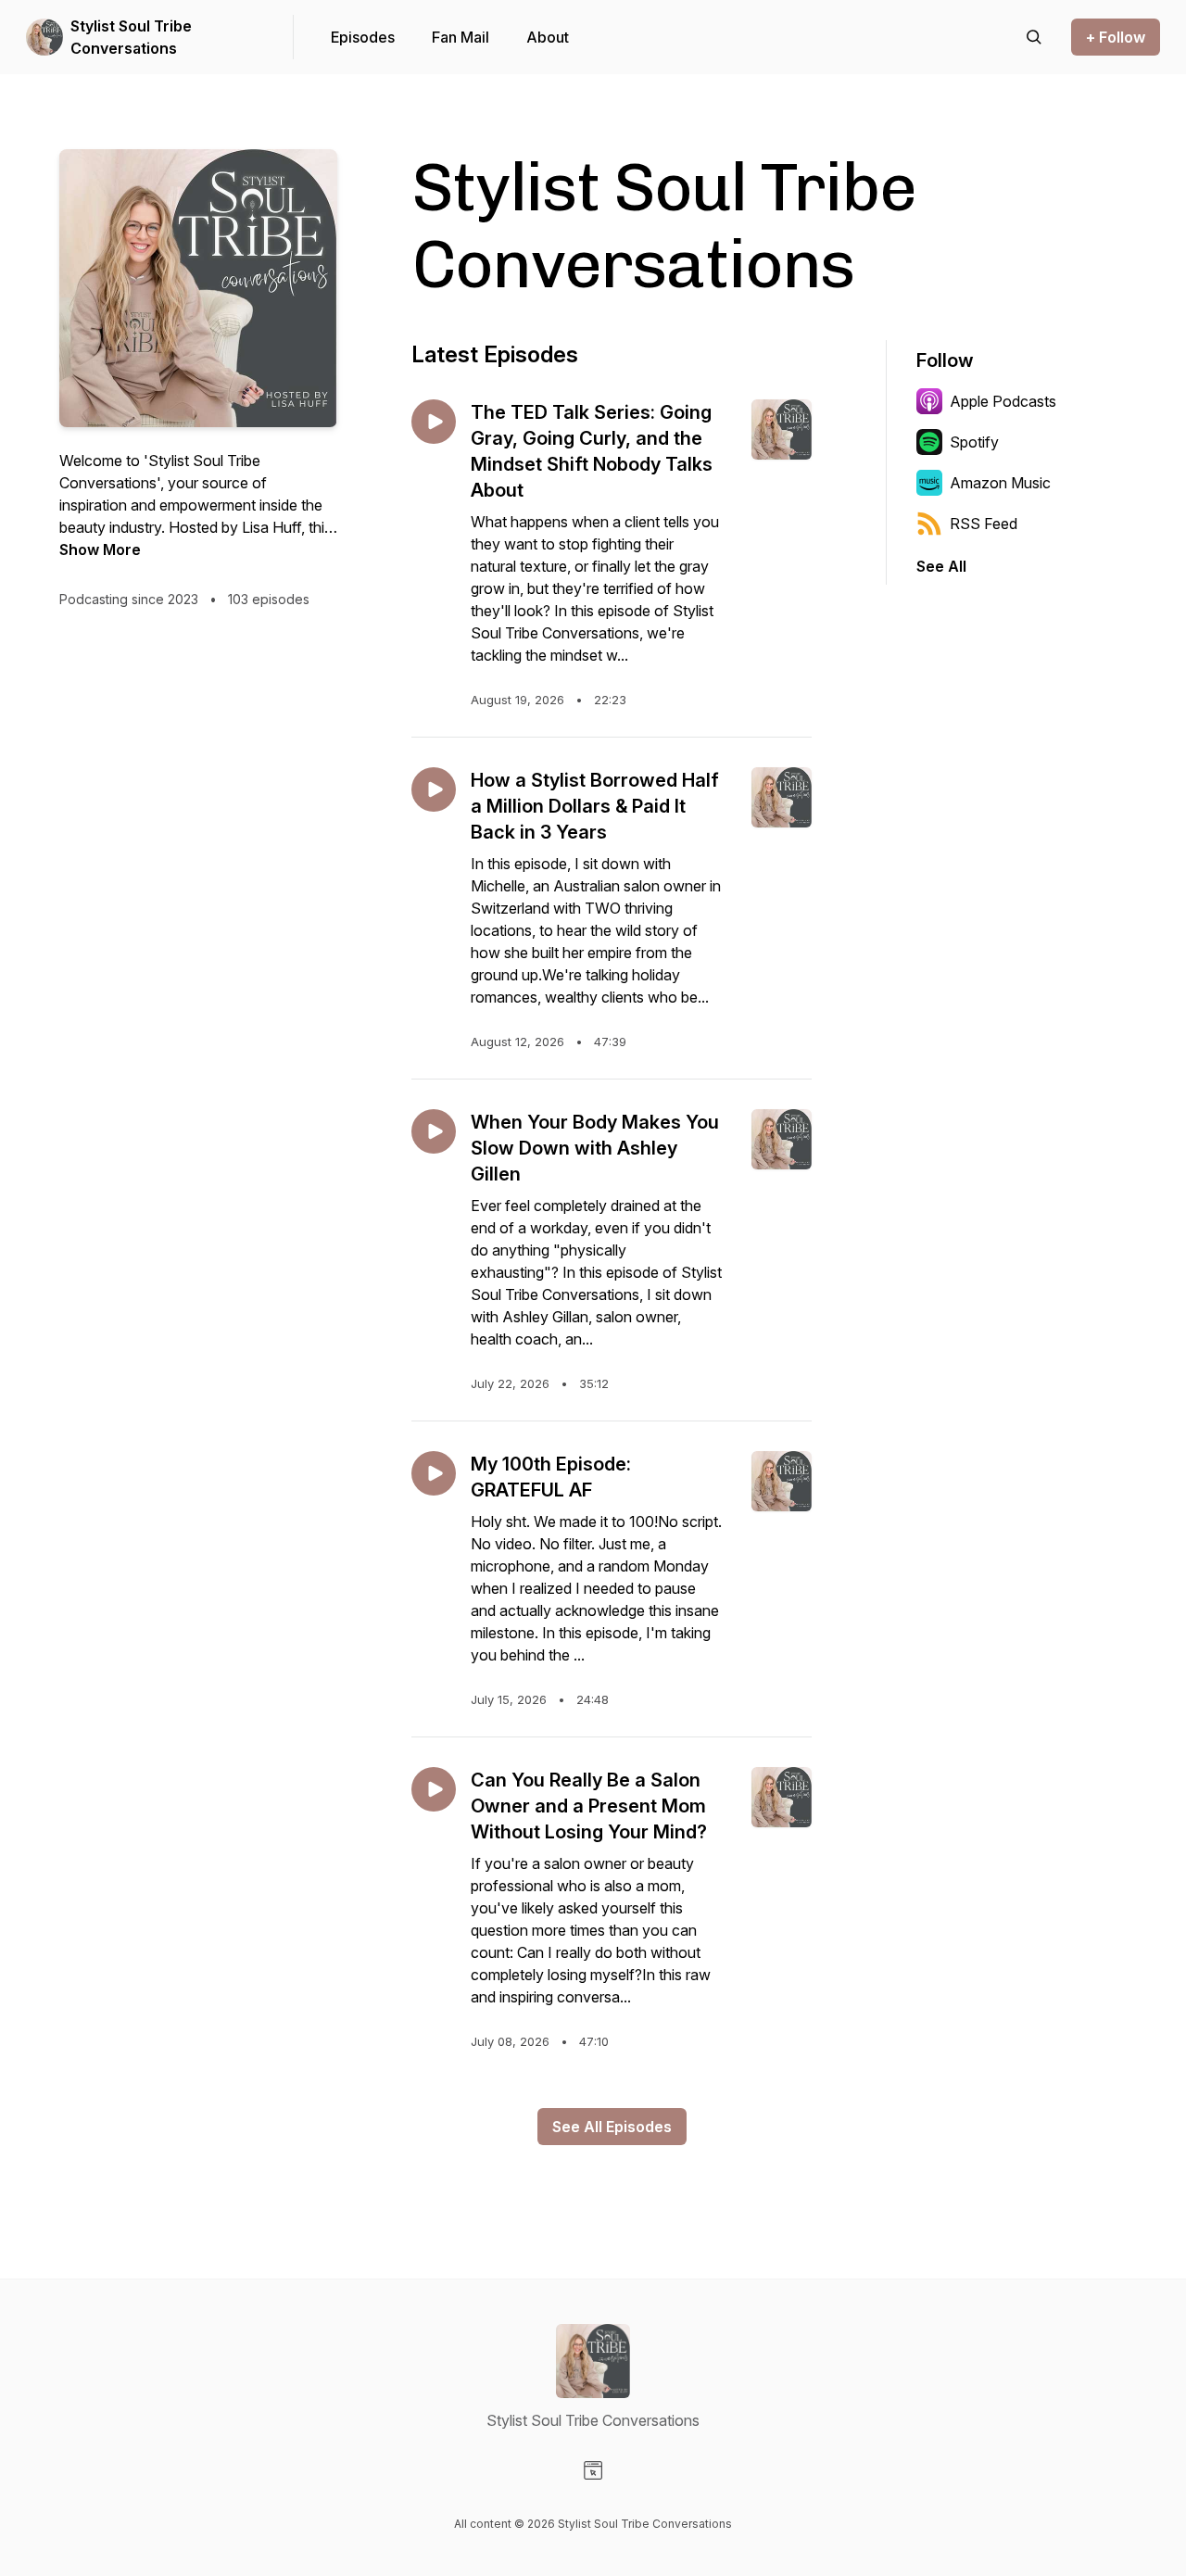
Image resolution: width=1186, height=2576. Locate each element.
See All (941, 566)
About (548, 37)
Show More (100, 549)
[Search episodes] (1034, 37)
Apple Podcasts (1003, 401)
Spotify (974, 442)
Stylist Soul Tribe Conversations (131, 37)
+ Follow (1116, 37)
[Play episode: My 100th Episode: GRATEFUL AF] (434, 1473)
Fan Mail (461, 37)
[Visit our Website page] (593, 2470)
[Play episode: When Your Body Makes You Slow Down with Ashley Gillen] (434, 1131)
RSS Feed (984, 524)
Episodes (363, 37)
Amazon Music (1000, 483)
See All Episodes (612, 2127)
